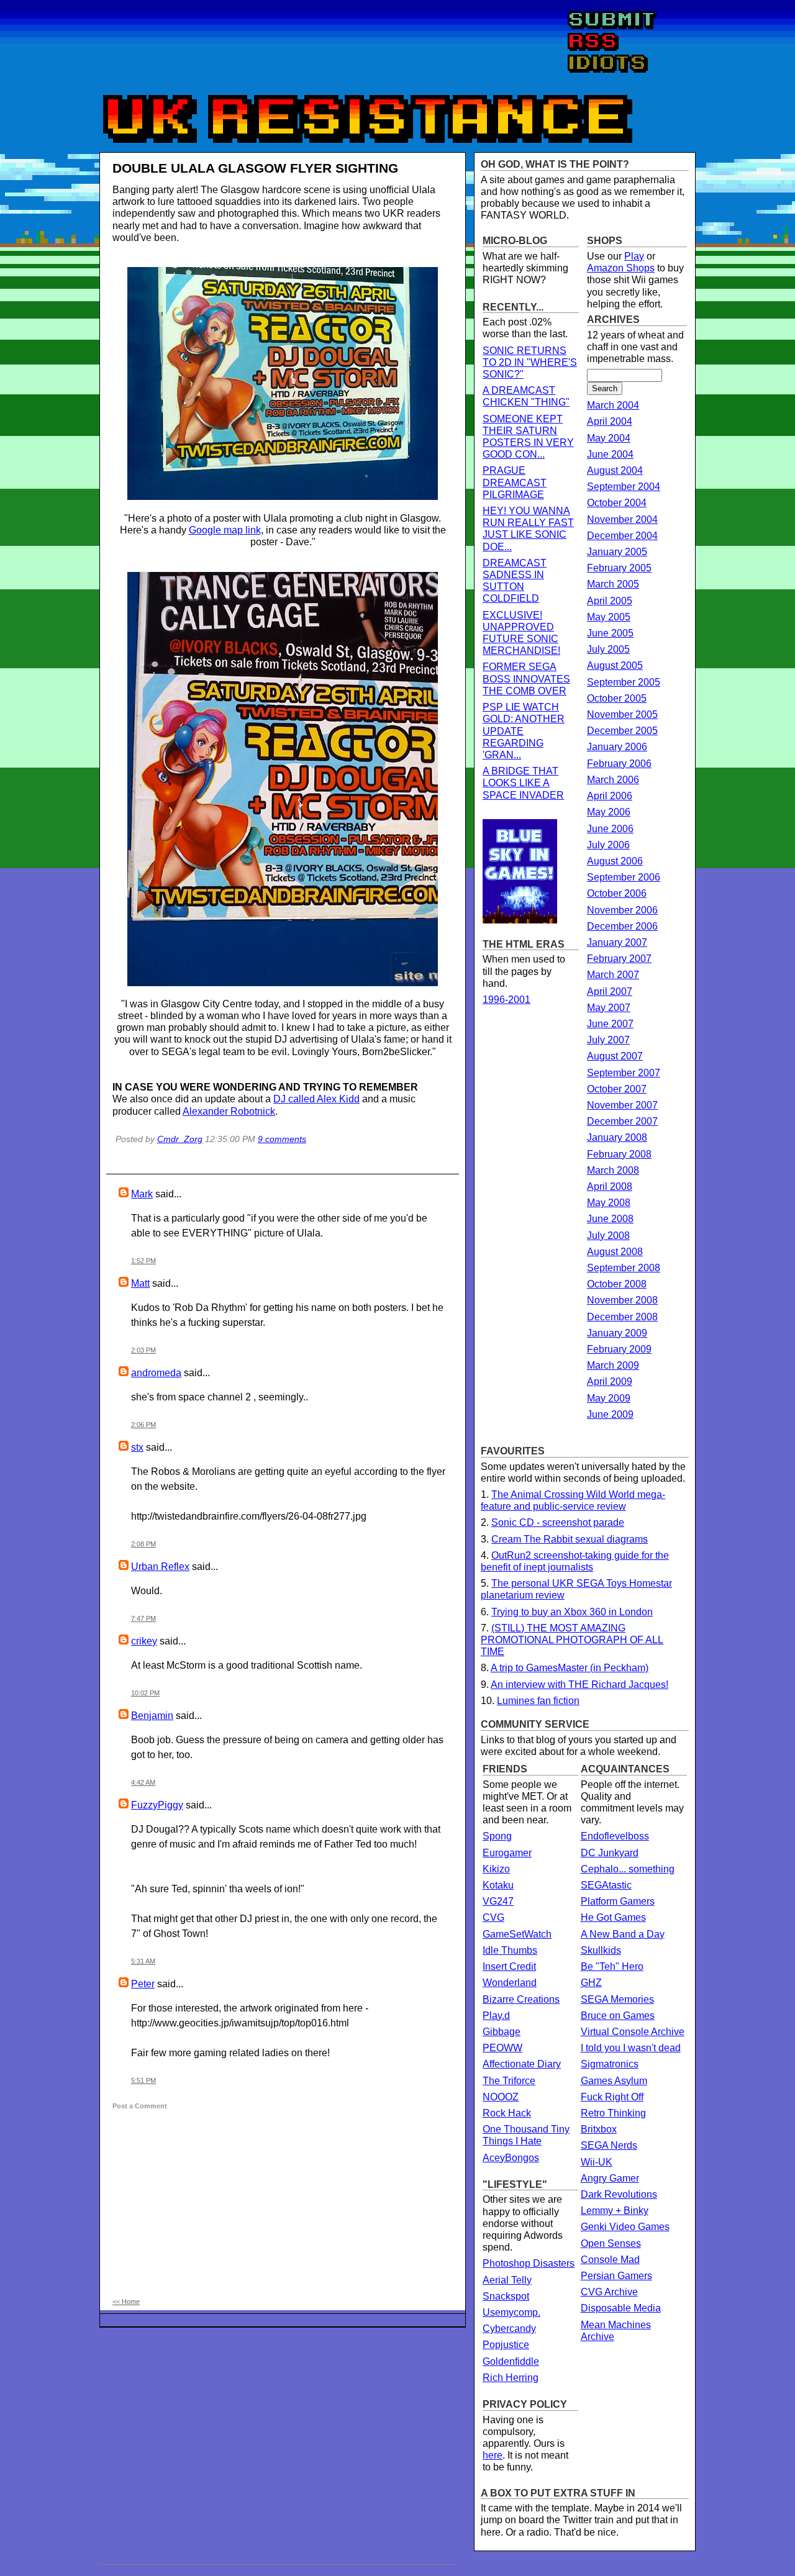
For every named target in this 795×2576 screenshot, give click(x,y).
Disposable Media (621, 2308)
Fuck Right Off (612, 2097)
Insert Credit (509, 1966)
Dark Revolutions (619, 2194)
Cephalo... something (628, 1869)
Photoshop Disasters (529, 2263)
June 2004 (610, 454)
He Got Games (613, 1917)
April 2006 (610, 796)
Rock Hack (507, 2113)
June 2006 (610, 829)
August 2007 (615, 1056)
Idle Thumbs (510, 1950)
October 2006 (617, 893)
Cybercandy (509, 2329)
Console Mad (610, 2260)
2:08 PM (143, 1544)
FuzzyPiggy (157, 1805)
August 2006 (615, 861)
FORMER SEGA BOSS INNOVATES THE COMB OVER (526, 678)
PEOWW (502, 2048)
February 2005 (619, 568)
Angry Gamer (610, 2178)
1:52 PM (143, 1261)
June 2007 (610, 1024)
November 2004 (622, 519)
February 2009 (619, 1349)
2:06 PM (143, 1425)
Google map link (225, 530)
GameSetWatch (517, 1934)
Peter (143, 1984)
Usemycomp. (511, 2312)
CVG (493, 1917)
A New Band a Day (623, 1934)
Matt (140, 1283)
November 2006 (622, 910)
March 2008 (613, 1170)
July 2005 (608, 649)
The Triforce (509, 2081)
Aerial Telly (507, 2280)
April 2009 (610, 1381)
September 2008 (624, 1268)
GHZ (591, 1983)
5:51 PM (143, 2080)
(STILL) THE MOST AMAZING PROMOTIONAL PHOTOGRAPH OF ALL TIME (572, 1640)
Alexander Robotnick (229, 1111)
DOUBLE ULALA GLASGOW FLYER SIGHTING (255, 168)
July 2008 (608, 1236)
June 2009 (610, 1414)
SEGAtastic (606, 1885)
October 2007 (617, 1089)
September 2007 (624, 1073)
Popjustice (506, 2345)
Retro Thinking (613, 2113)
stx (137, 1447)
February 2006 (619, 764)
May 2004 (609, 438)
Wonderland (510, 1983)
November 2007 (622, 1105)
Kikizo (496, 1869)
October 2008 (617, 1284)
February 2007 (619, 959)
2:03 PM (143, 1350)
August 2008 (615, 1252)
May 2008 (609, 1203)
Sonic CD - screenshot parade (558, 1522)
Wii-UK (597, 2162)
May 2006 (609, 812)
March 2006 (613, 780)
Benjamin (152, 1716)
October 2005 (617, 698)
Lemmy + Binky (615, 2211)
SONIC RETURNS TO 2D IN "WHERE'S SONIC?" (530, 362)
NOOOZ (501, 2097)
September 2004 (624, 487)
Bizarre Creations (521, 1999)
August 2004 (615, 470)
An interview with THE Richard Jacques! (579, 1685)
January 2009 (617, 1333)
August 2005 (615, 665)
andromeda (156, 1373)
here (493, 2455)
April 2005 (610, 601)
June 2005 (610, 633)
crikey (144, 1641)
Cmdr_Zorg (180, 1139)
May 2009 (609, 1398)
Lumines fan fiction (538, 1701)
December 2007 (622, 1121)
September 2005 (624, 682)
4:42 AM (143, 1782)
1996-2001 (507, 1000)
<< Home (126, 2302)
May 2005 (609, 617)
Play (634, 256)
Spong (497, 1836)
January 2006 (617, 747)
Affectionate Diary (522, 2064)
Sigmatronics (610, 2064)
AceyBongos (511, 2158)
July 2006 (608, 845)
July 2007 (608, 1040)
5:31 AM (143, 1961)
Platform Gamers (618, 1901)
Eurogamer (507, 1853)
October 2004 (617, 503)
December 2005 (622, 731)
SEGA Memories (617, 1999)
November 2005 (622, 714)
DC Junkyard (610, 1853)
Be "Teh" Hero (612, 1966)
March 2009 (613, 1365)
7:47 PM (143, 1618)
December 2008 (622, 1317)
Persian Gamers (616, 2276)
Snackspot (506, 2296)
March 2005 (613, 584)
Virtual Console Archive (633, 2032)
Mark (142, 1194)
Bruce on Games (618, 2016)
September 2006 (624, 877)
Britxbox (599, 2129)
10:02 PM (145, 1693)
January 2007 (617, 942)
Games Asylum (614, 2081)
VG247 (498, 1901)
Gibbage (502, 2032)
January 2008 (617, 1137)
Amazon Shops (621, 268)
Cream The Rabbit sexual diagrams (570, 1539)
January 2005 (617, 552)
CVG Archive (609, 2292)
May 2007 (609, 1008)
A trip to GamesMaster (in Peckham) (570, 1668)
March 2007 (613, 975)
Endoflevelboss (615, 1836)
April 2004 (610, 421)
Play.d (496, 2016)
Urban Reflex (160, 1567)
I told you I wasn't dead (631, 2048)
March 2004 (613, 405)
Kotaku (498, 1885)
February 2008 (619, 1154)
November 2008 (622, 1300)
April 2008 (610, 1186)
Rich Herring (511, 2378)
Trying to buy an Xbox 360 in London (572, 1612)
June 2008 (610, 1219)
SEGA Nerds (609, 2145)
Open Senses (611, 2243)
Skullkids (601, 1950)
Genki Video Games (625, 2227)
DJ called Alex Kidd (316, 1099)
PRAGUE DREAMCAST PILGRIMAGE (515, 482)
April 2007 (610, 991)
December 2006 (622, 926)
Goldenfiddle (511, 2361)
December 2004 (622, 536)
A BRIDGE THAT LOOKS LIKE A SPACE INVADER (523, 783)
